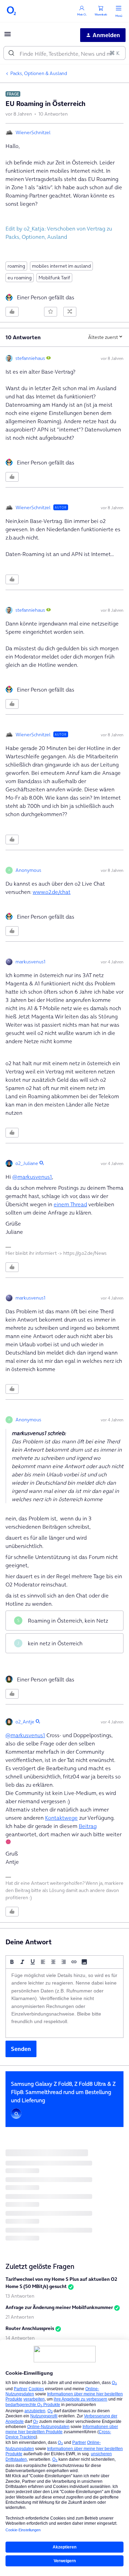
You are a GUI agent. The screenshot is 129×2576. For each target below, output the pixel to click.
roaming (16, 266)
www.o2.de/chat (52, 892)
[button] (8, 36)
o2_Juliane (27, 1163)
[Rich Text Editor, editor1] (64, 2003)
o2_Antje (25, 1722)
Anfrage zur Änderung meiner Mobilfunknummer (59, 2307)
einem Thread (70, 1204)
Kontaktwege (61, 1818)
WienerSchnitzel (33, 132)
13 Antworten (20, 2296)
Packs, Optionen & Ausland (39, 73)
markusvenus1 (30, 962)
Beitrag (88, 1826)
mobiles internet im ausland (61, 266)
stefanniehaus (30, 358)
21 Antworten (20, 2317)
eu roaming (20, 278)
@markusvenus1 (32, 1177)
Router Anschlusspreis (30, 2328)
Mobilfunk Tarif (54, 278)
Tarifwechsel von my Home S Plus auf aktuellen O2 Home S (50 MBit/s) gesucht (61, 2283)
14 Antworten (20, 2338)
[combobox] (64, 53)
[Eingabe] (11, 53)
